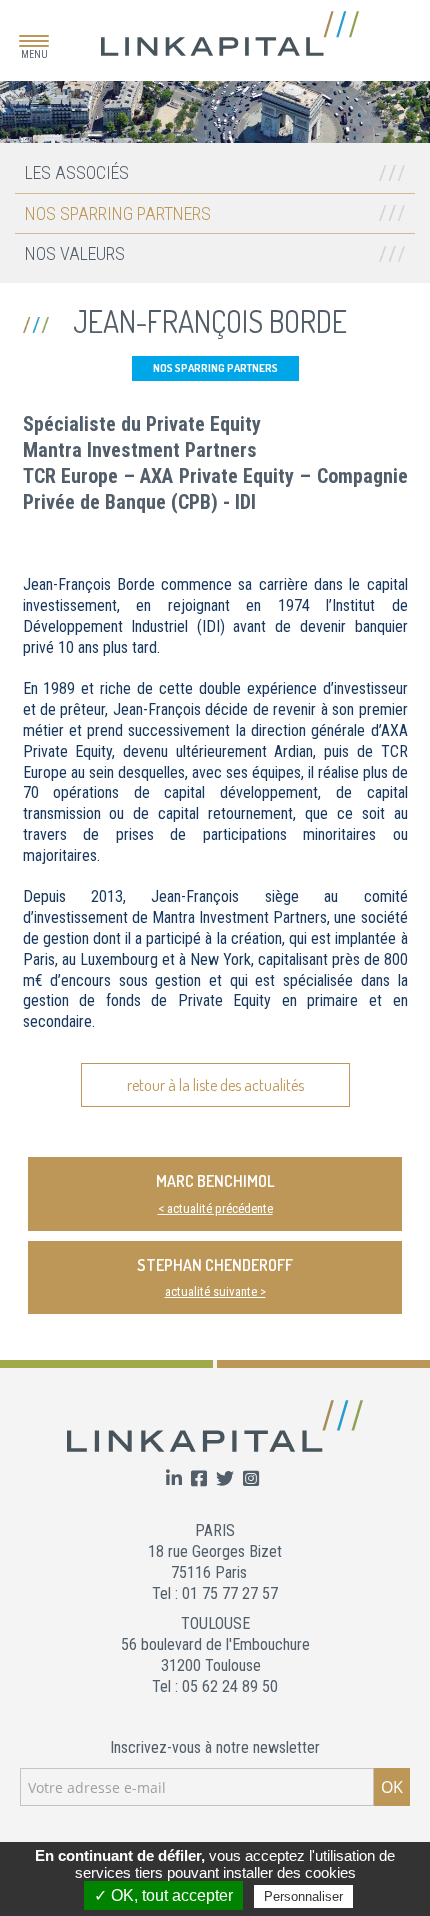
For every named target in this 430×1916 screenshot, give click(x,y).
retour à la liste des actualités (215, 1085)
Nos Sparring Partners (118, 213)
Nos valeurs (75, 253)
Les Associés (77, 172)
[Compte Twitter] (227, 1479)
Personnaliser (303, 1896)
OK (392, 1787)
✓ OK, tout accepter (163, 1895)
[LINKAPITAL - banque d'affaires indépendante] (230, 32)
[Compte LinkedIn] (176, 1479)
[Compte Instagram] (251, 1479)
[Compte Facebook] (201, 1479)
